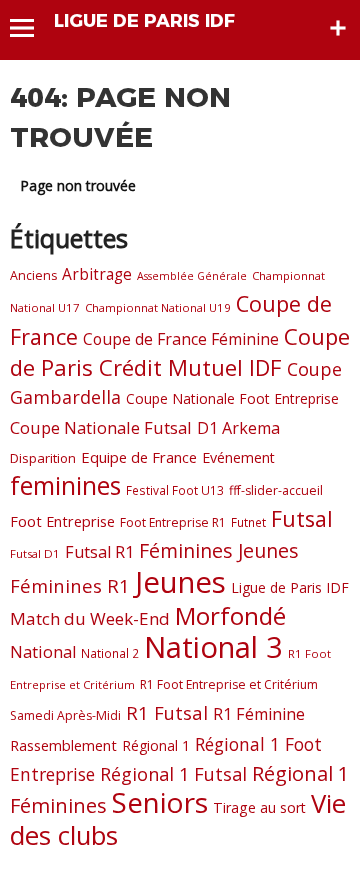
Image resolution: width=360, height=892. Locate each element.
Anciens (33, 275)
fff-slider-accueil (276, 490)
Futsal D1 (35, 553)
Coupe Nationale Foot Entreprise (232, 398)
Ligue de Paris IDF (290, 587)
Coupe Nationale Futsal (101, 427)
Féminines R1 (70, 585)
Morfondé (230, 615)
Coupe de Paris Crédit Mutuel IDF (180, 351)
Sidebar (338, 28)
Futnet (248, 522)
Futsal (302, 518)
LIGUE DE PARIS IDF (144, 21)
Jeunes (180, 582)
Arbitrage (97, 274)
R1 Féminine (259, 714)
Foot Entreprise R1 (173, 522)
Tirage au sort (259, 807)
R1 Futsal (167, 712)
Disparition (43, 458)
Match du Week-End (90, 618)
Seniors (160, 802)
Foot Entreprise (62, 521)
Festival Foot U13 (175, 490)
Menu (31, 28)
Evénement (238, 457)
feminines (65, 485)
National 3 (213, 647)
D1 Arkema (238, 428)
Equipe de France (139, 457)
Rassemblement (63, 745)
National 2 (110, 653)
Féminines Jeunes (219, 550)
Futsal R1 (99, 552)
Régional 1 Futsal (173, 774)
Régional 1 (156, 745)
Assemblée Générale (192, 276)
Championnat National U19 (158, 307)
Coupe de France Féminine (181, 339)
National (43, 651)
